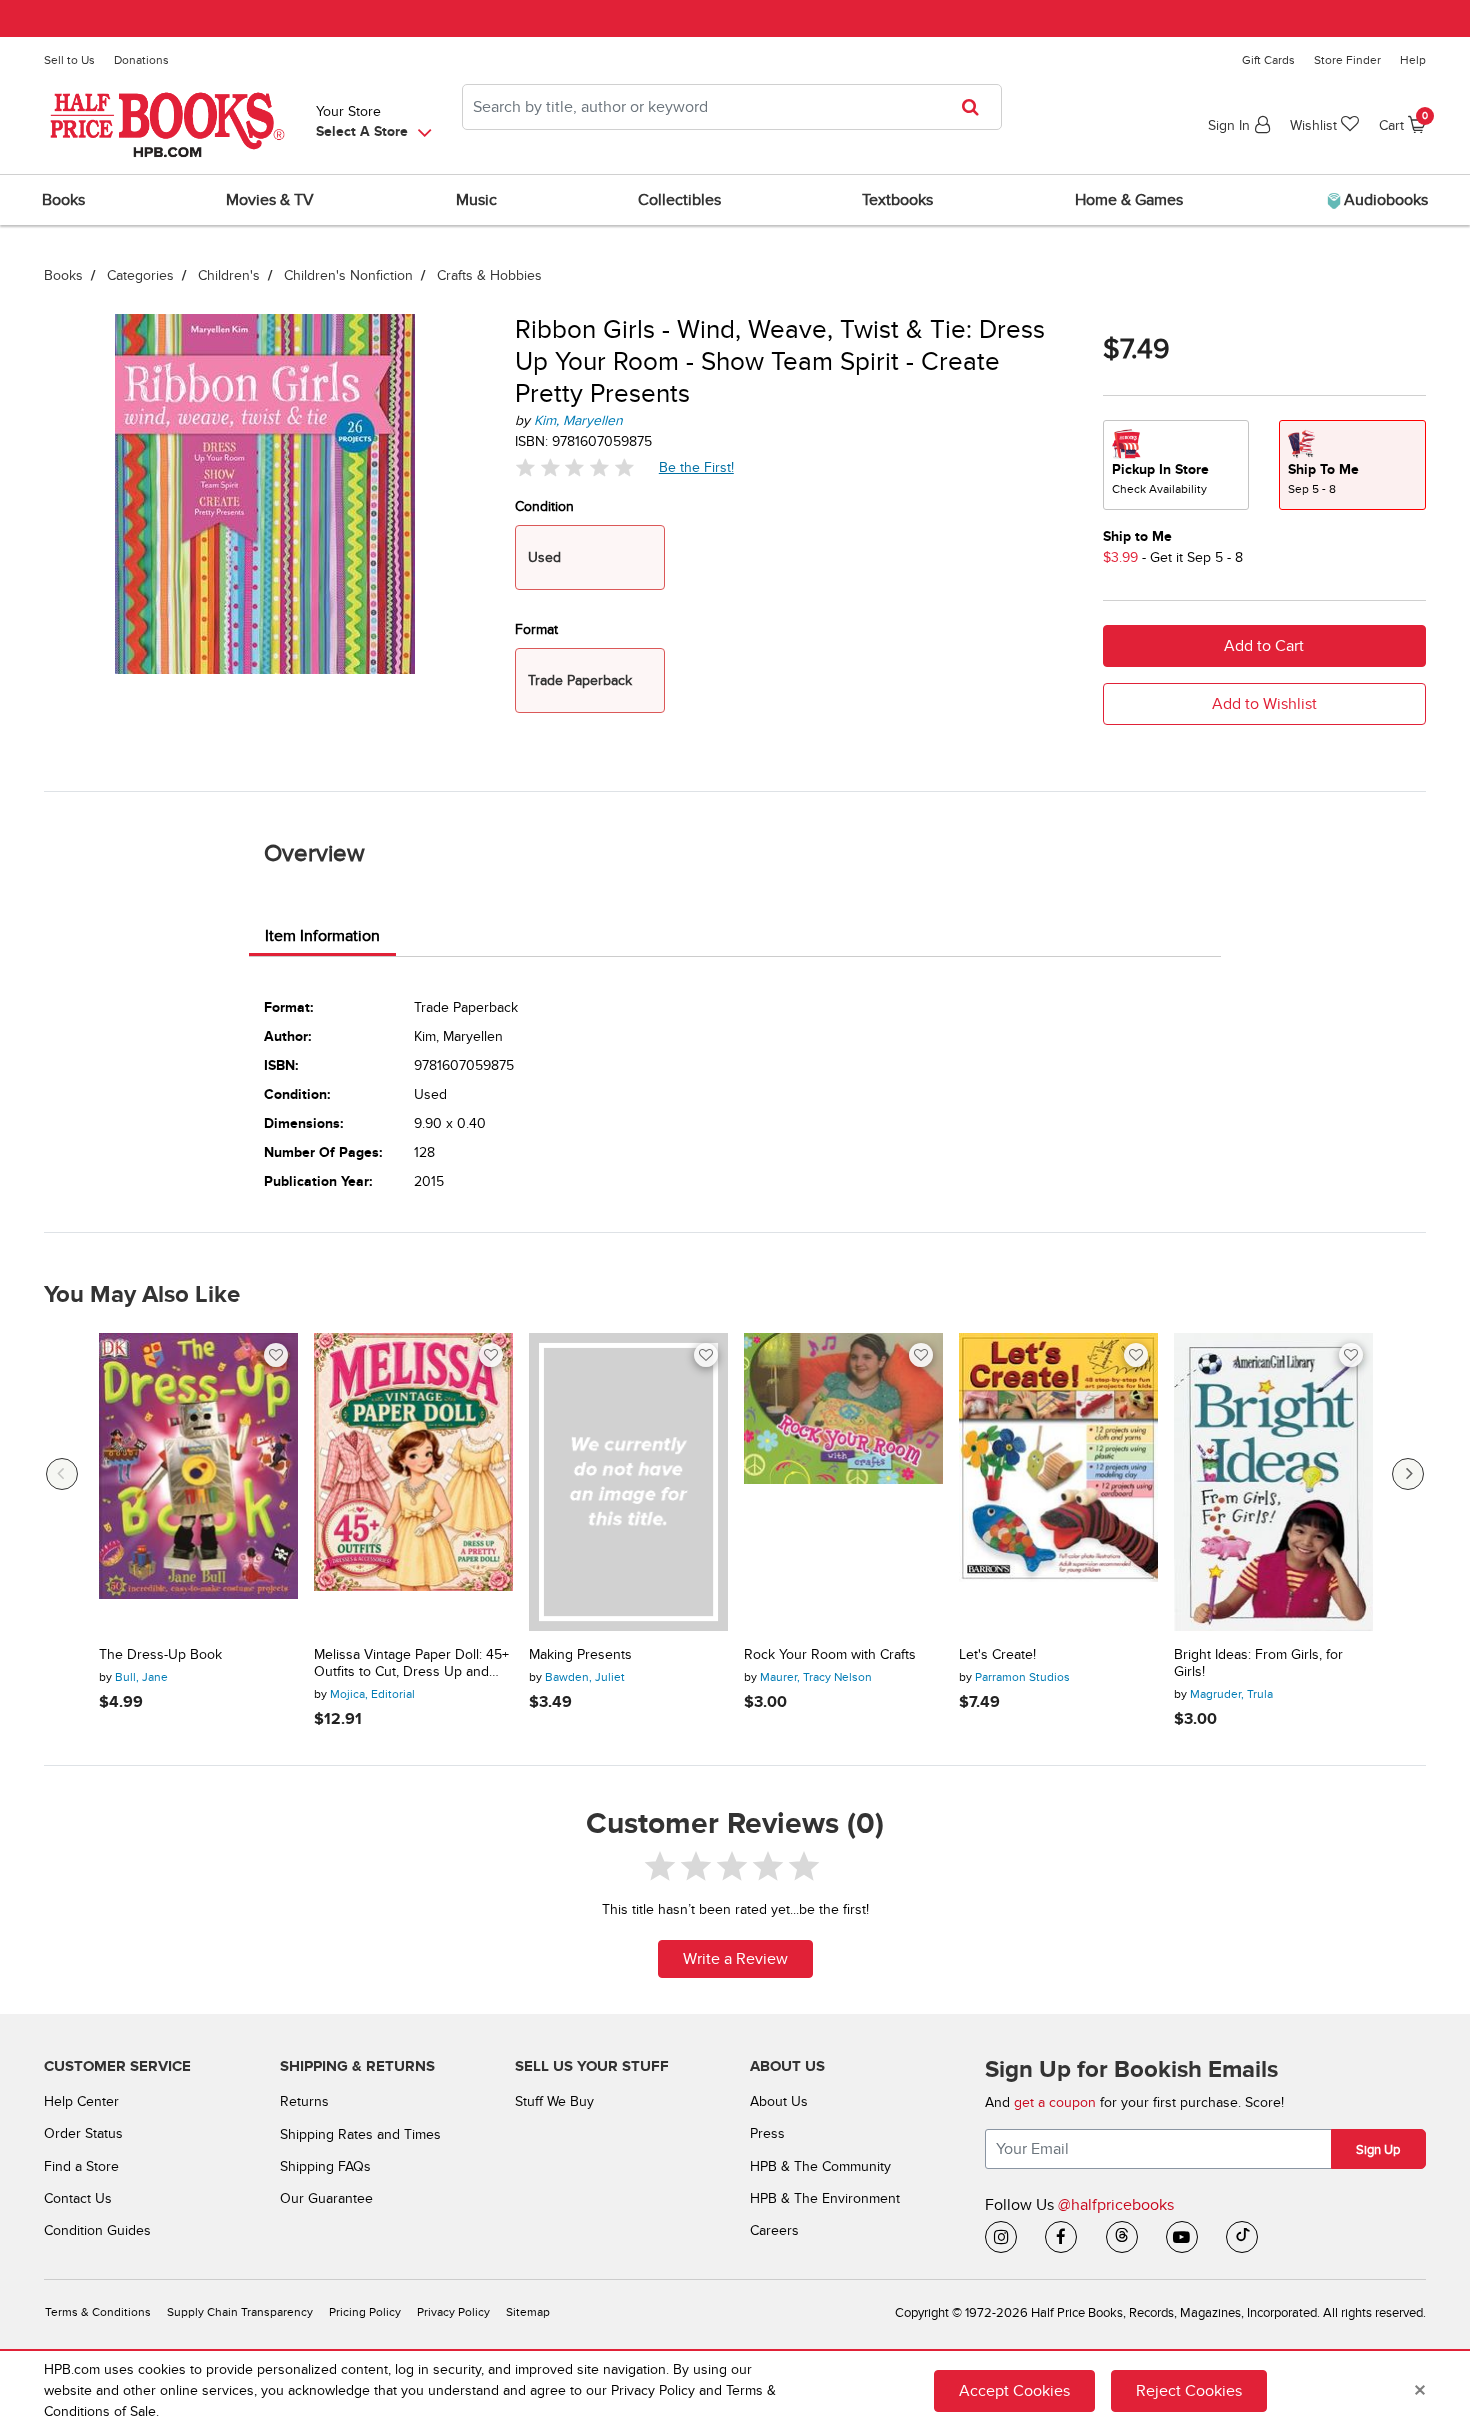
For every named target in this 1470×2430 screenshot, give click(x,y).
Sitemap (528, 2312)
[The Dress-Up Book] (198, 1482)
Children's (229, 275)
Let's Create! (997, 1655)
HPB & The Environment (825, 2198)
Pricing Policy (365, 2312)
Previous (62, 1474)
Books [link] (63, 200)
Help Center (81, 2101)
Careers (774, 2230)
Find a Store (81, 2166)
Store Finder (1347, 60)
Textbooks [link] (897, 200)
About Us (779, 2101)
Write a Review (735, 1959)
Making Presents (580, 1655)
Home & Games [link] (1129, 200)
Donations (141, 60)
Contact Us (78, 2198)
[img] (575, 467)
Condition (544, 506)
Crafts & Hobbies (489, 275)
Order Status (83, 2133)
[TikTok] (1242, 2237)
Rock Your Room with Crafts (830, 1655)
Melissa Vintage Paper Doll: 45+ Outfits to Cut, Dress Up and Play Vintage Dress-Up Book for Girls (412, 1664)
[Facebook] (1061, 2237)
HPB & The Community (820, 2166)
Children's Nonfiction (348, 275)
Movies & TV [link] (270, 200)
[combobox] (732, 107)
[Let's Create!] (1058, 1482)
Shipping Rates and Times (360, 2134)
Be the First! (697, 467)
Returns (304, 2101)
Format (536, 629)
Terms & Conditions (98, 2312)
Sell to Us (69, 60)
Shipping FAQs (325, 2166)
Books (63, 275)
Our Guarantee (326, 2198)
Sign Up (1378, 2150)
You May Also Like (142, 1295)
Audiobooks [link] (1384, 200)
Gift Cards (1268, 60)
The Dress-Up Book (160, 1655)
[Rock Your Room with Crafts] (843, 1482)
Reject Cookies (1189, 2391)
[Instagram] (1001, 2237)
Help (1413, 60)
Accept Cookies (1014, 2391)
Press (767, 2133)
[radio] (1176, 465)
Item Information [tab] (322, 936)
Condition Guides (97, 2230)
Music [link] (476, 200)
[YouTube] (1182, 2237)
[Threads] (1122, 2237)
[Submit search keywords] (976, 107)
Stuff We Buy (554, 2101)
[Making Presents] (628, 1482)
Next (1408, 1474)
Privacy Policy (453, 2312)
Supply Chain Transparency (240, 2312)
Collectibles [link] (679, 200)
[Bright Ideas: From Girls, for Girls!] (1273, 1482)
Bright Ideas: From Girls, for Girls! (1258, 1663)
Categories (140, 275)
